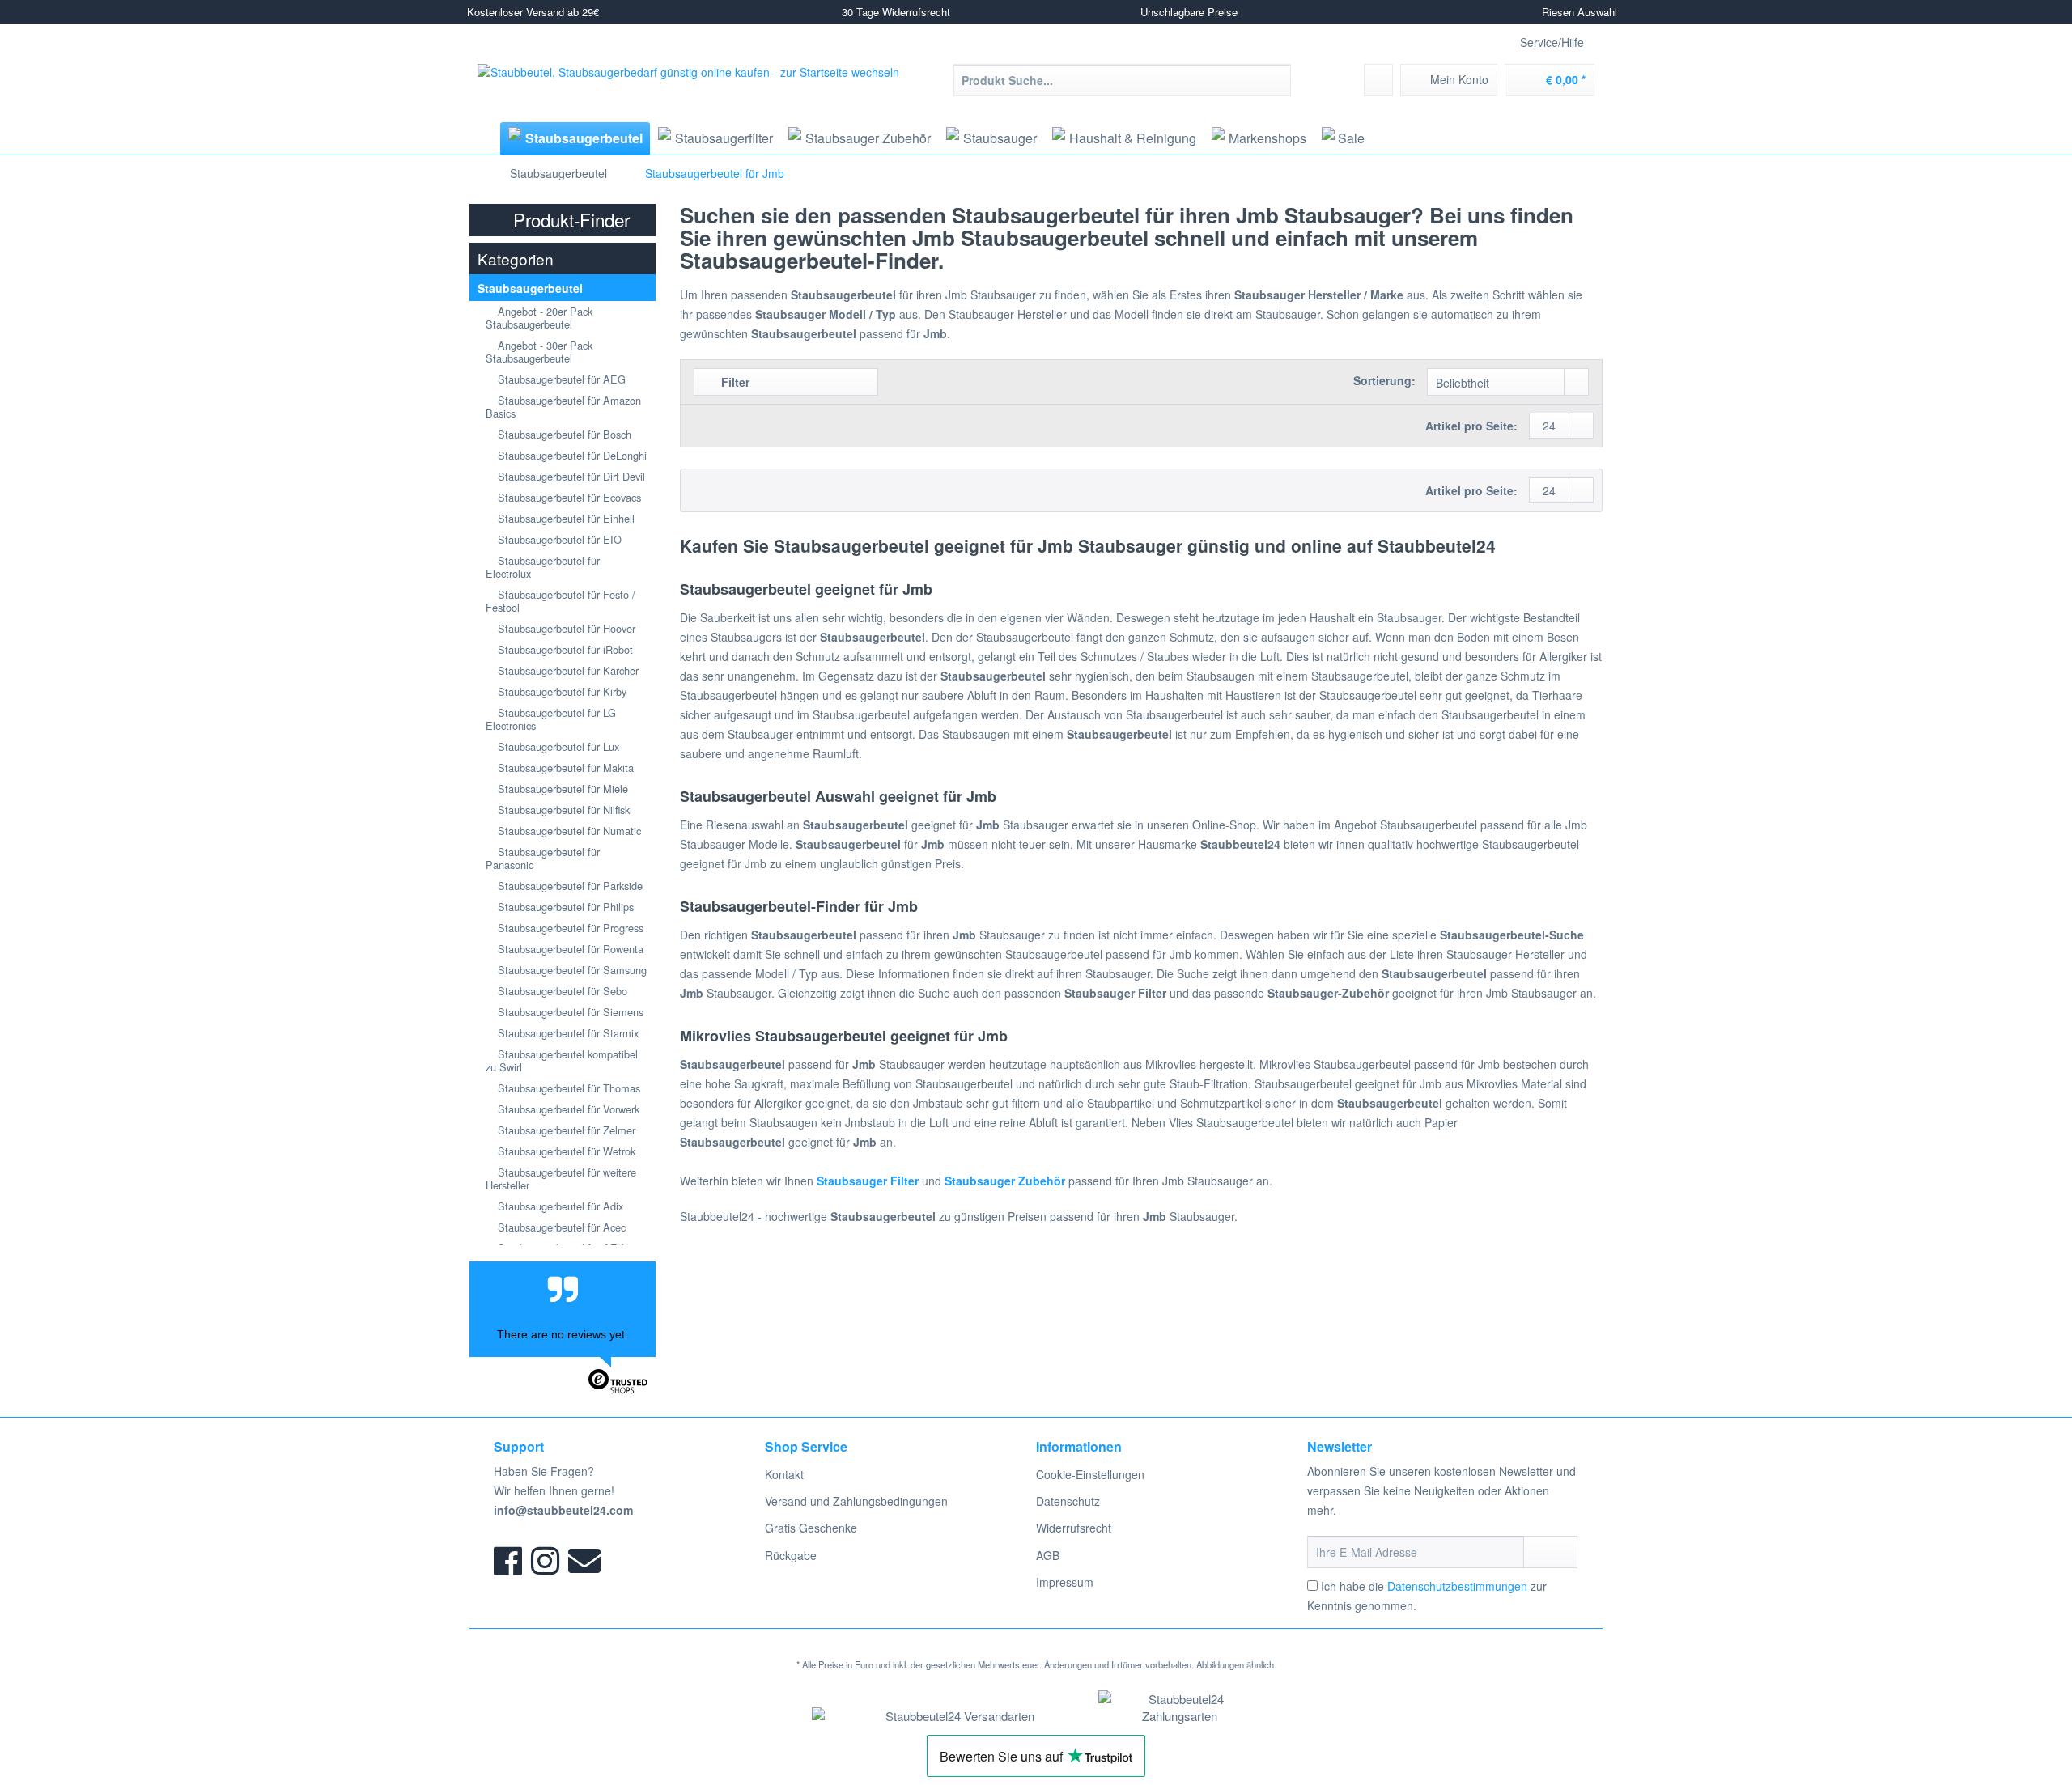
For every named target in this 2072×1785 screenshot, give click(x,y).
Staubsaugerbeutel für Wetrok (565, 1151)
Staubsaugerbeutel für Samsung (571, 970)
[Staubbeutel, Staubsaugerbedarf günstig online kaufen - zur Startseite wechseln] (688, 92)
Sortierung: (1384, 380)
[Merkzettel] (1378, 80)
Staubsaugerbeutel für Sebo (561, 991)
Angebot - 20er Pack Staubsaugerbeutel (539, 318)
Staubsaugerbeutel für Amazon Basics (563, 407)
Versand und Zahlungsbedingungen (856, 1501)
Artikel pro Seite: (1471, 426)
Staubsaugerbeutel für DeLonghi (571, 455)
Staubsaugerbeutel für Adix (559, 1206)
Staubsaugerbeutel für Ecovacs (568, 497)
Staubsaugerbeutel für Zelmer (565, 1130)
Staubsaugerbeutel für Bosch (563, 434)
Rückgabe (791, 1555)
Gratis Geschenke (811, 1528)
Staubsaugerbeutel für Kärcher (567, 670)
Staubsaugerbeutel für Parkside (569, 886)
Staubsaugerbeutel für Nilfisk (562, 810)
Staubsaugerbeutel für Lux (557, 746)
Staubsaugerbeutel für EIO (558, 539)
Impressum (1065, 1582)
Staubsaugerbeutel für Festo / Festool (560, 601)
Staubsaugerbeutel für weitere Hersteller (561, 1179)
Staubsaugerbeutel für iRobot (564, 649)
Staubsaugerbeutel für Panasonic (543, 858)
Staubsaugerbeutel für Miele (561, 789)
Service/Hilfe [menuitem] (1552, 42)
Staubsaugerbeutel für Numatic (568, 831)
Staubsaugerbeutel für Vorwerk (567, 1109)
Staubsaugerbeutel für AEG (560, 379)
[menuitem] (1122, 88)
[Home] (483, 138)
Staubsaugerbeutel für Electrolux (543, 567)
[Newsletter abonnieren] (1550, 1552)
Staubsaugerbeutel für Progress (569, 928)
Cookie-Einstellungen (1090, 1474)
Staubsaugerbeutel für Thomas (567, 1088)
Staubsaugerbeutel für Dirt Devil (570, 476)
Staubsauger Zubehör (1005, 1181)
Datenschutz (1068, 1501)
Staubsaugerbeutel (530, 288)
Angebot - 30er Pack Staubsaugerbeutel (539, 352)
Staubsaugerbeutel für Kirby (560, 691)
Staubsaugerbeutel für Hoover (565, 628)
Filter (734, 382)
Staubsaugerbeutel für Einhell (565, 518)
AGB (1048, 1555)
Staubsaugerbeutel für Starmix (567, 1033)
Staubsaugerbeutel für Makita (564, 767)
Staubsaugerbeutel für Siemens (569, 1012)
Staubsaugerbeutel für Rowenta (569, 949)
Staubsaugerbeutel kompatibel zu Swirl (562, 1060)
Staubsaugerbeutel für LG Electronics (551, 719)
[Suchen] (1276, 80)
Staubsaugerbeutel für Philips (564, 907)
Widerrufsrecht (1074, 1528)
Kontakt (784, 1474)
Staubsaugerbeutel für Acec (560, 1227)
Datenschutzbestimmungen (1457, 1586)
